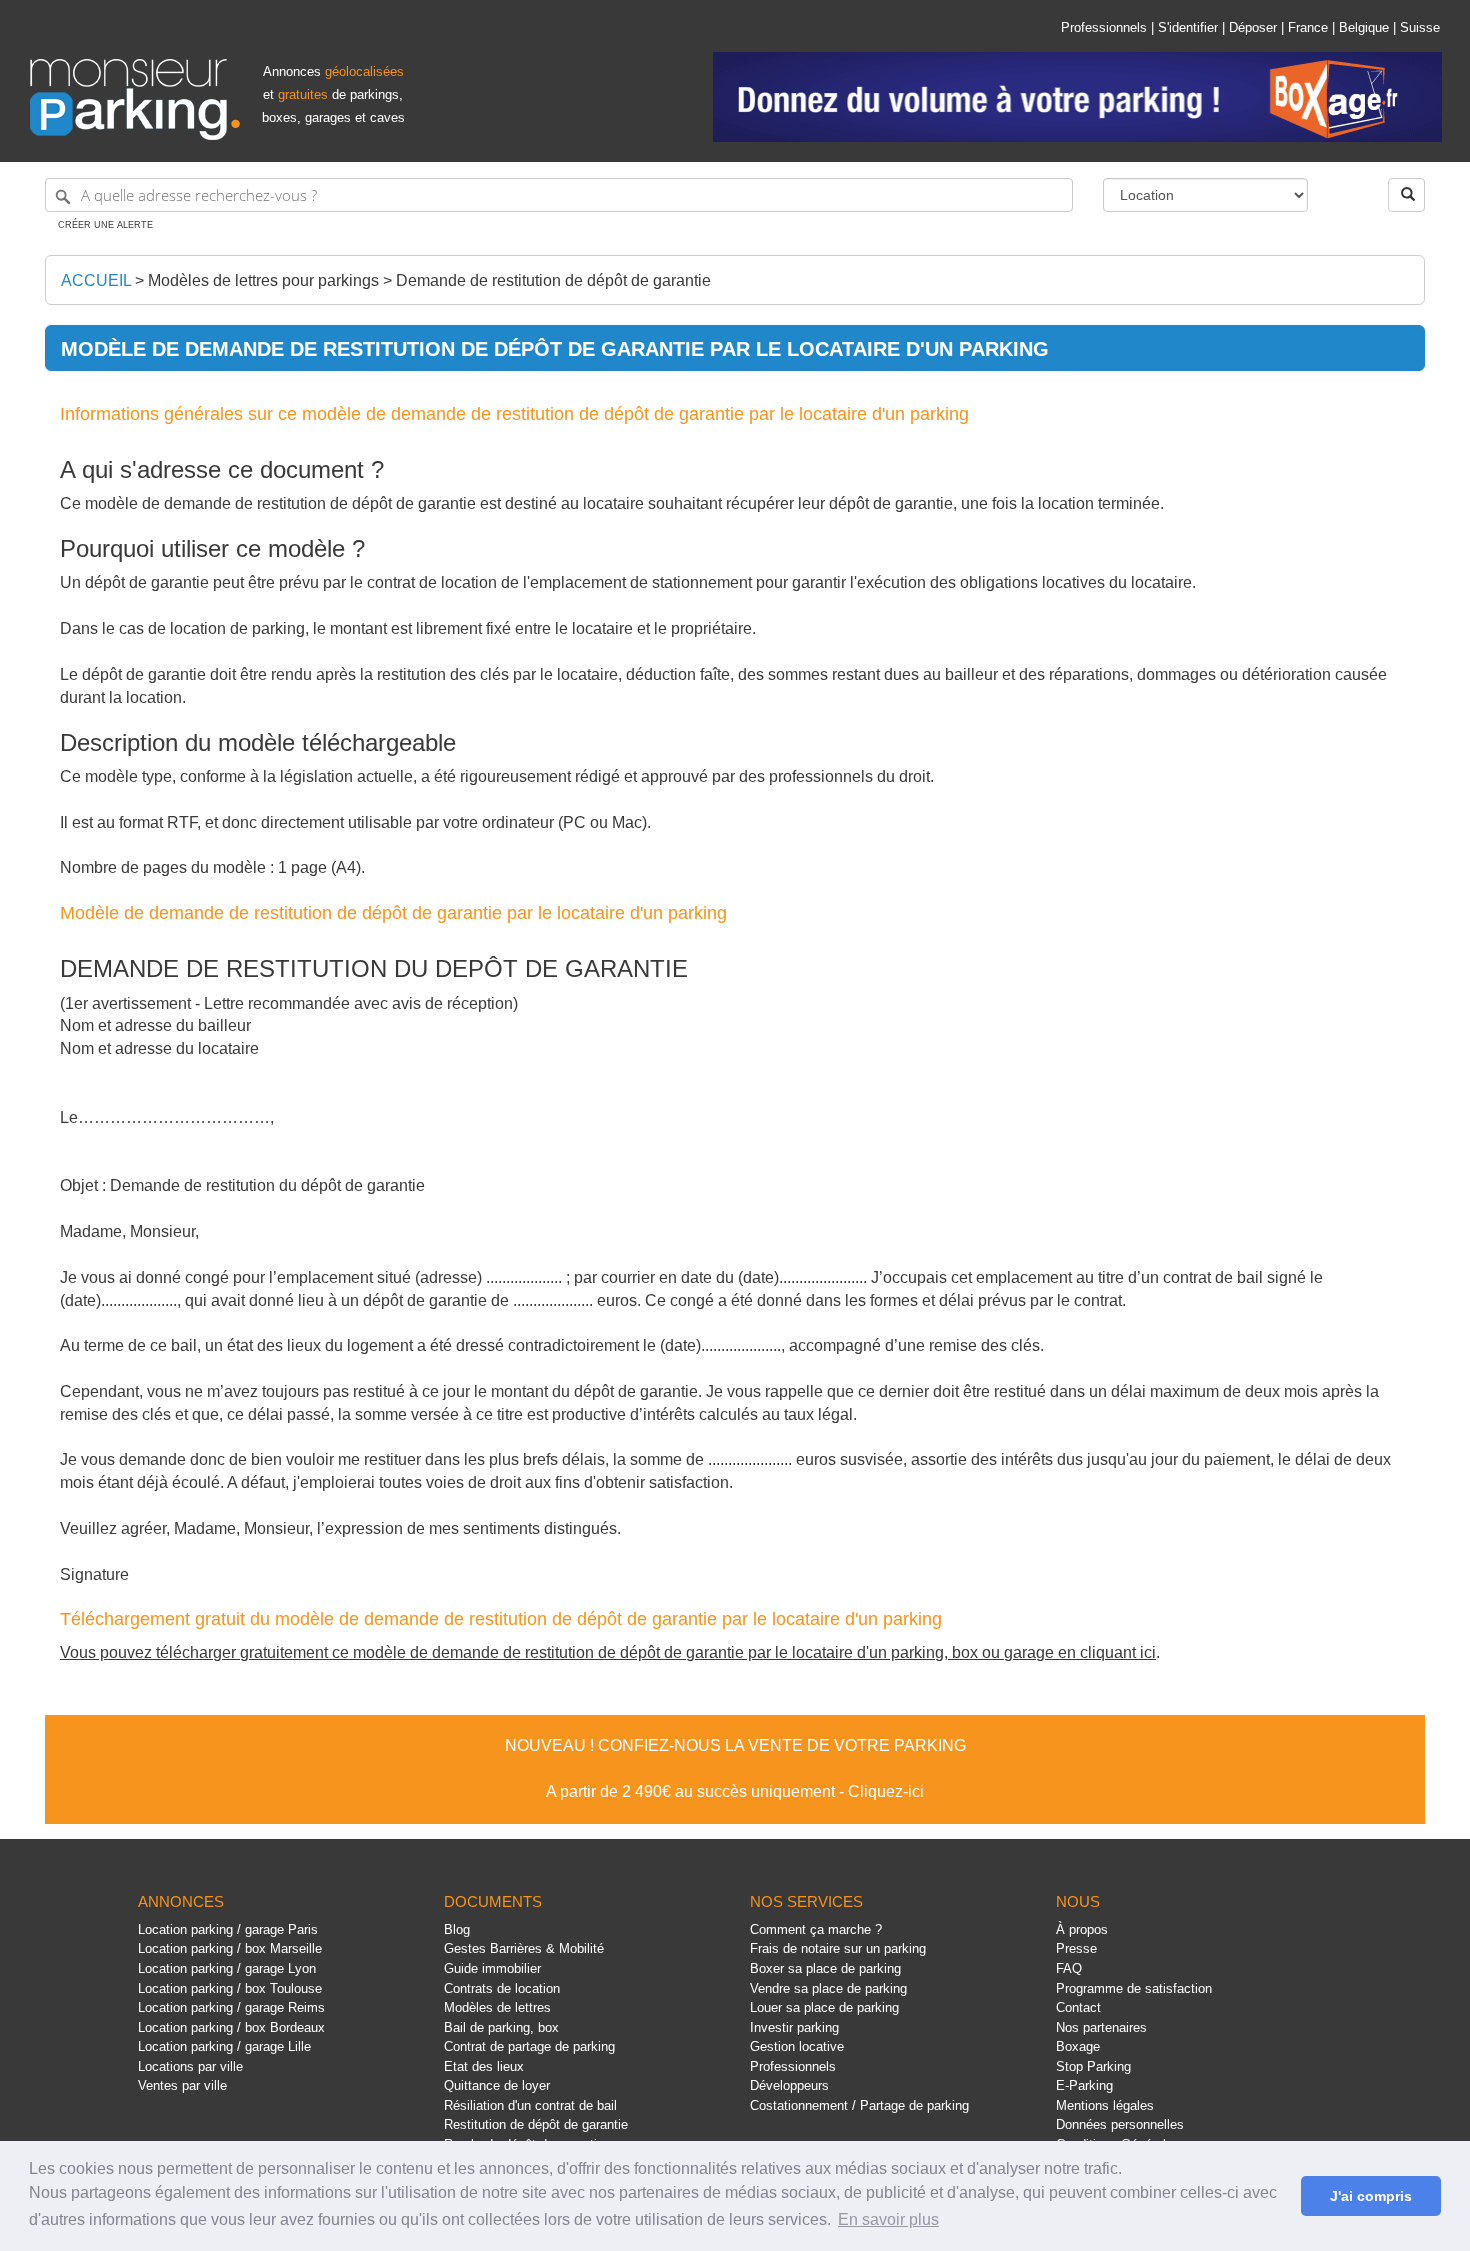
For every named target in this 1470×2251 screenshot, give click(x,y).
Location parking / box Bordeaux (231, 2027)
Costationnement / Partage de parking (859, 2105)
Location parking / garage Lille (224, 2046)
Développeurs (789, 2085)
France (1308, 27)
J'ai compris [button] (1371, 2196)
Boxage (1078, 2046)
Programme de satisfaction (1134, 1988)
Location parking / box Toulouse (230, 1988)
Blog (457, 1929)
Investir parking (794, 2027)
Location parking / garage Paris (228, 1929)
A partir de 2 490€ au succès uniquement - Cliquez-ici (735, 1791)
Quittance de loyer (497, 2085)
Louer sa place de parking (824, 2007)
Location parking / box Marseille (230, 1948)
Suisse (1420, 27)
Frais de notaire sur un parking (838, 1948)
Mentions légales (1105, 2105)
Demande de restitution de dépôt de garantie (553, 280)
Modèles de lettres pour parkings (263, 280)
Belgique (1364, 27)
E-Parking (1084, 2085)
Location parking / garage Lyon (227, 1968)
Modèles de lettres (497, 2007)
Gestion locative (797, 2046)
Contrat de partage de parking (529, 2046)
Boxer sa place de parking (825, 1968)
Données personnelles (1120, 2124)
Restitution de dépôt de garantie (536, 2124)
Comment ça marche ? (816, 1929)
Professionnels (1104, 27)
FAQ (1069, 1968)
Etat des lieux (484, 2066)
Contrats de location (502, 1988)
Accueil (96, 280)
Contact (1078, 2007)
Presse (1076, 1948)
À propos (1082, 1929)
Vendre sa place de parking (828, 1988)
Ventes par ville (182, 2085)
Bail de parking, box (501, 2027)
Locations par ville (190, 2066)
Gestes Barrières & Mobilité (524, 1948)
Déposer (1253, 27)
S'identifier (1188, 27)
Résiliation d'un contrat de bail (530, 2105)
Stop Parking (1093, 2066)
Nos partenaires (1101, 2027)
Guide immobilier (492, 1968)
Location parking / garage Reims (231, 2007)
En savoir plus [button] (888, 2219)
